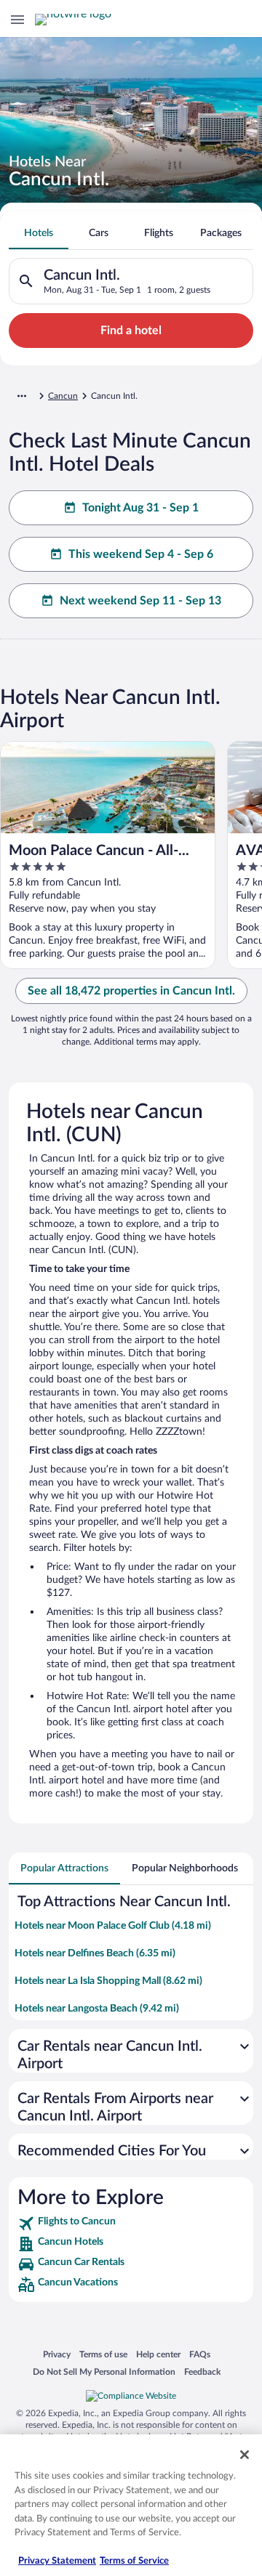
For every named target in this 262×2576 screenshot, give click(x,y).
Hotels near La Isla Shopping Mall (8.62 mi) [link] (108, 1981)
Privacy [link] (57, 2354)
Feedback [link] (202, 2372)
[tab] (39, 233)
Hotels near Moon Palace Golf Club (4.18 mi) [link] (113, 1926)
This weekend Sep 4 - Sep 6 (141, 554)
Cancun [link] (63, 396)
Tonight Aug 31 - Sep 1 (140, 508)
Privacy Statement (57, 2561)
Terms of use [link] (103, 2354)
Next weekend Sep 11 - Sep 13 (140, 601)
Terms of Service (134, 2561)
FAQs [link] (200, 2354)
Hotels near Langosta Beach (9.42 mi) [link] (97, 2009)
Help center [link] (158, 2354)
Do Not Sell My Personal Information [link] (104, 2372)
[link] (131, 2224)
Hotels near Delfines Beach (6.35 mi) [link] (95, 1953)
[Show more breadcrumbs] (22, 396)
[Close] (245, 2455)
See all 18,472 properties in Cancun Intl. (131, 991)
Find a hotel (131, 331)
